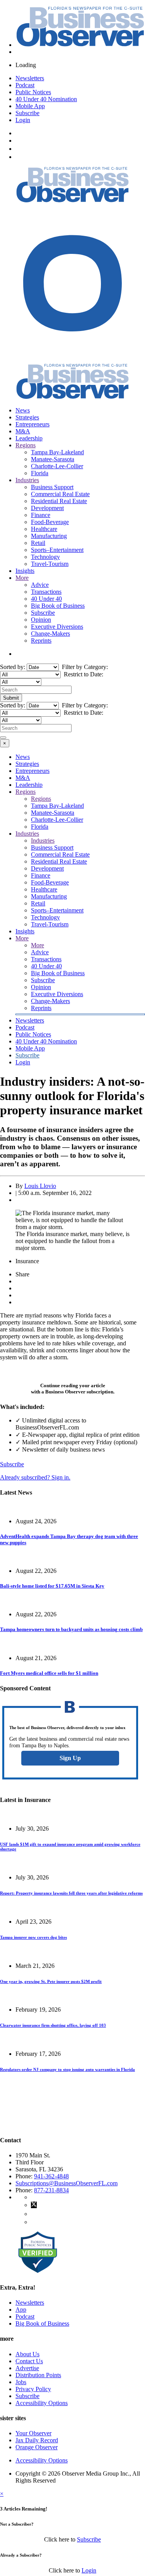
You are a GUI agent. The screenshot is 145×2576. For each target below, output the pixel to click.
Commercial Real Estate (60, 494)
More (22, 578)
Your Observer (33, 2433)
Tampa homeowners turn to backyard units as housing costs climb (71, 1629)
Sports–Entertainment (57, 550)
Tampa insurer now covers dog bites (33, 1937)
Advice (40, 585)
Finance (41, 515)
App (21, 2310)
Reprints (41, 641)
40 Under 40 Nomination (46, 99)
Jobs (21, 2382)
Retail (38, 543)
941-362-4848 (51, 2176)
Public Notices (33, 92)
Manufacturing (49, 536)
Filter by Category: (84, 667)
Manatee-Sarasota (53, 459)
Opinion (41, 620)
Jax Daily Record (37, 2440)
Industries (27, 480)
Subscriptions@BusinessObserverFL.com (67, 2183)
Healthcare (44, 529)
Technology (45, 557)
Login (23, 120)
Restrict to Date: (83, 674)
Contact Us (29, 2361)
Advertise (27, 2368)
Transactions (46, 592)
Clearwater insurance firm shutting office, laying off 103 (53, 2025)
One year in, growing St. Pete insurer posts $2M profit (51, 1981)
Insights (25, 571)
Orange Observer (37, 2447)
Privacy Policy (33, 2389)
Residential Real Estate (59, 501)
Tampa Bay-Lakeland (57, 452)
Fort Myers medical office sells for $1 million (49, 1673)
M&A (23, 431)
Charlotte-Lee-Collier (57, 466)
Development (47, 508)
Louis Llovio (40, 1186)
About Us (27, 2354)
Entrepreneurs (32, 424)
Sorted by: (13, 667)
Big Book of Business (58, 606)
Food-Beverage (50, 522)
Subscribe (27, 113)
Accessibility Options (42, 2403)
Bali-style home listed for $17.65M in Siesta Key (52, 1586)
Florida (40, 473)
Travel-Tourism (50, 564)
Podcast (25, 85)
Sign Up (70, 1758)
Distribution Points (38, 2375)
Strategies (27, 417)
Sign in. (35, 1477)
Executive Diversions (57, 627)
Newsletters (30, 78)
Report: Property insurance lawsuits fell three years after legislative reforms (71, 1893)
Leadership (29, 438)
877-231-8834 (51, 2190)
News (23, 410)
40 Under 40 (46, 599)
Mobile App (30, 106)
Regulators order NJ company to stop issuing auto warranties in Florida (67, 2069)
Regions (26, 445)
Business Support (52, 487)
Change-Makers (50, 634)
